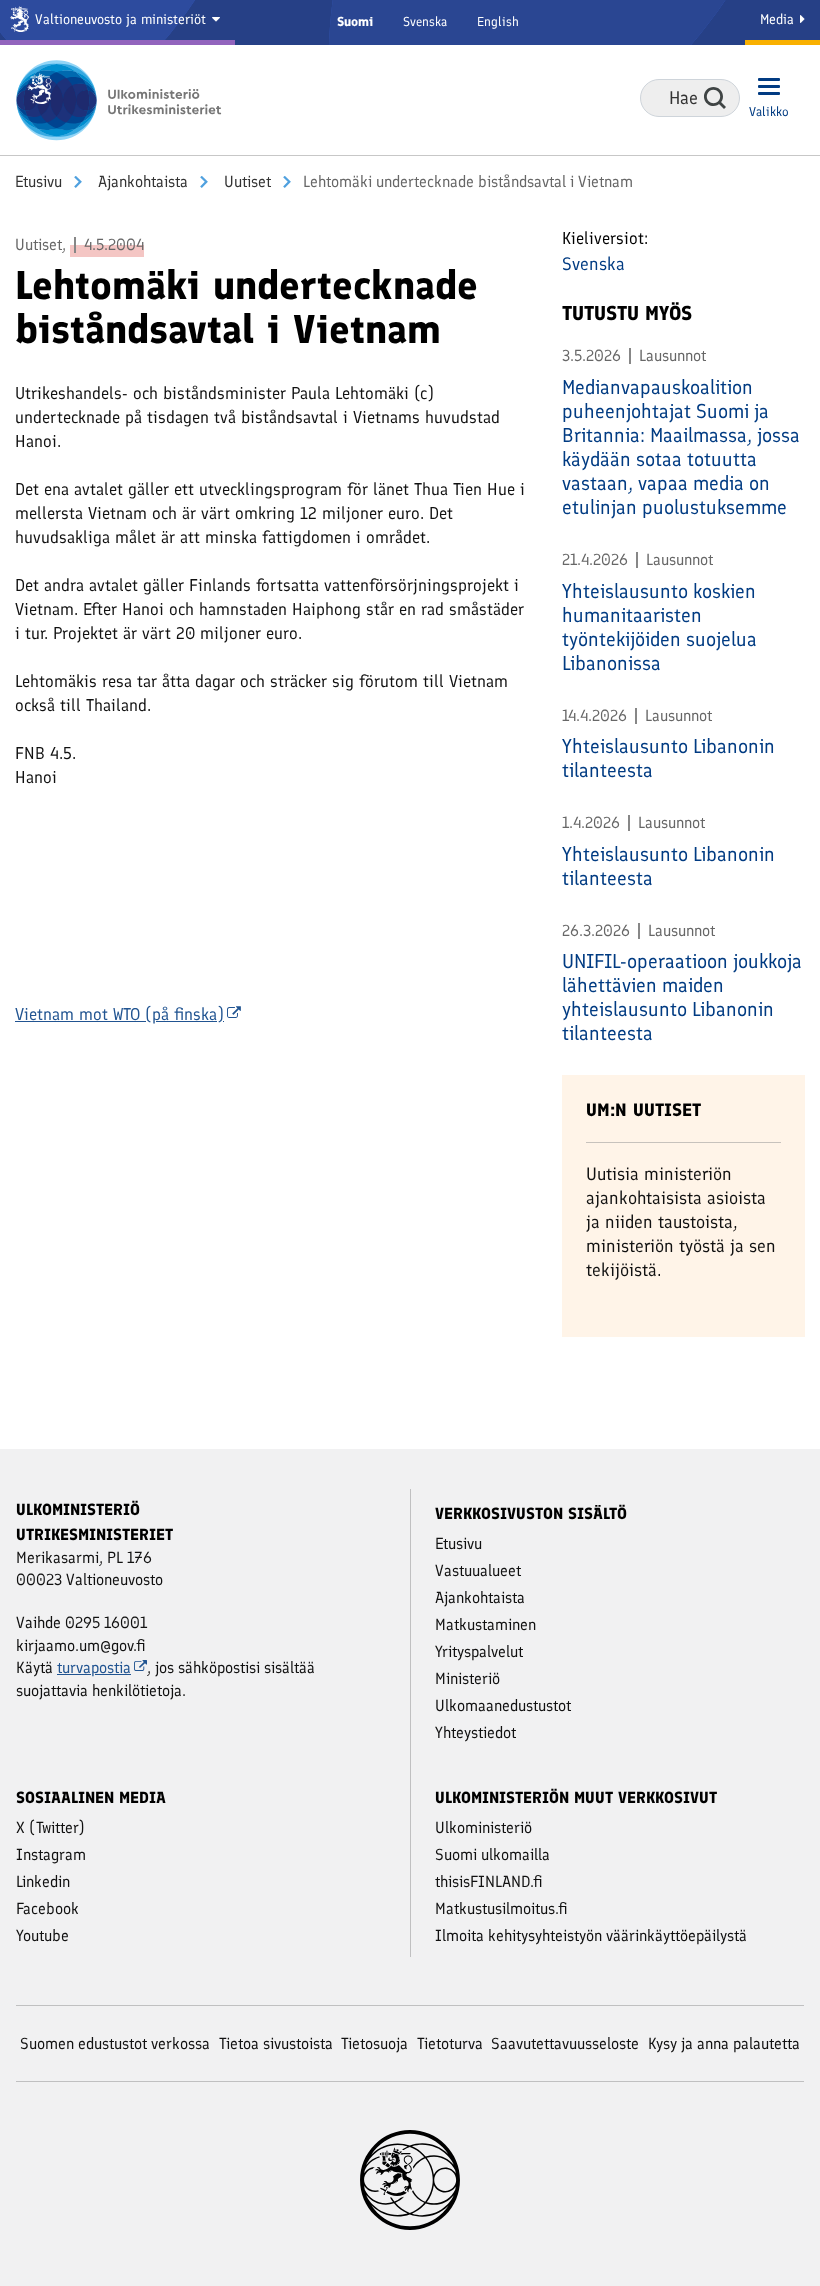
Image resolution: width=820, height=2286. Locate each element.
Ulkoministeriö (483, 1827)
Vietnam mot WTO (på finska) (119, 1014)
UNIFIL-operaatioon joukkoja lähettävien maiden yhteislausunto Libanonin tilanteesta (682, 997)
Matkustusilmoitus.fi (501, 1908)
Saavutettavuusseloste (565, 2043)
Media (779, 19)
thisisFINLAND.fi (489, 1881)
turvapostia (94, 1667)
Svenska (425, 21)
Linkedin (43, 1881)
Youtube (42, 1935)
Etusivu (38, 181)
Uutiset (245, 181)
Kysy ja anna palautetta (724, 2043)
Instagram (51, 1854)
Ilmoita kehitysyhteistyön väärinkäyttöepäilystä (591, 1935)
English (498, 21)
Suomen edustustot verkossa (115, 2043)
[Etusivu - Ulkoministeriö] (125, 100)
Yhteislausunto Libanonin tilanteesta (668, 758)
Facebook (47, 1908)
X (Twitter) (50, 1827)
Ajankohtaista (141, 181)
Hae (715, 98)
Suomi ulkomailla (492, 1854)
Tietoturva (450, 2043)
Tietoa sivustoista (276, 2043)
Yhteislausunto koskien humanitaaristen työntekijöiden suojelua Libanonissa (659, 627)
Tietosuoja (374, 2043)
